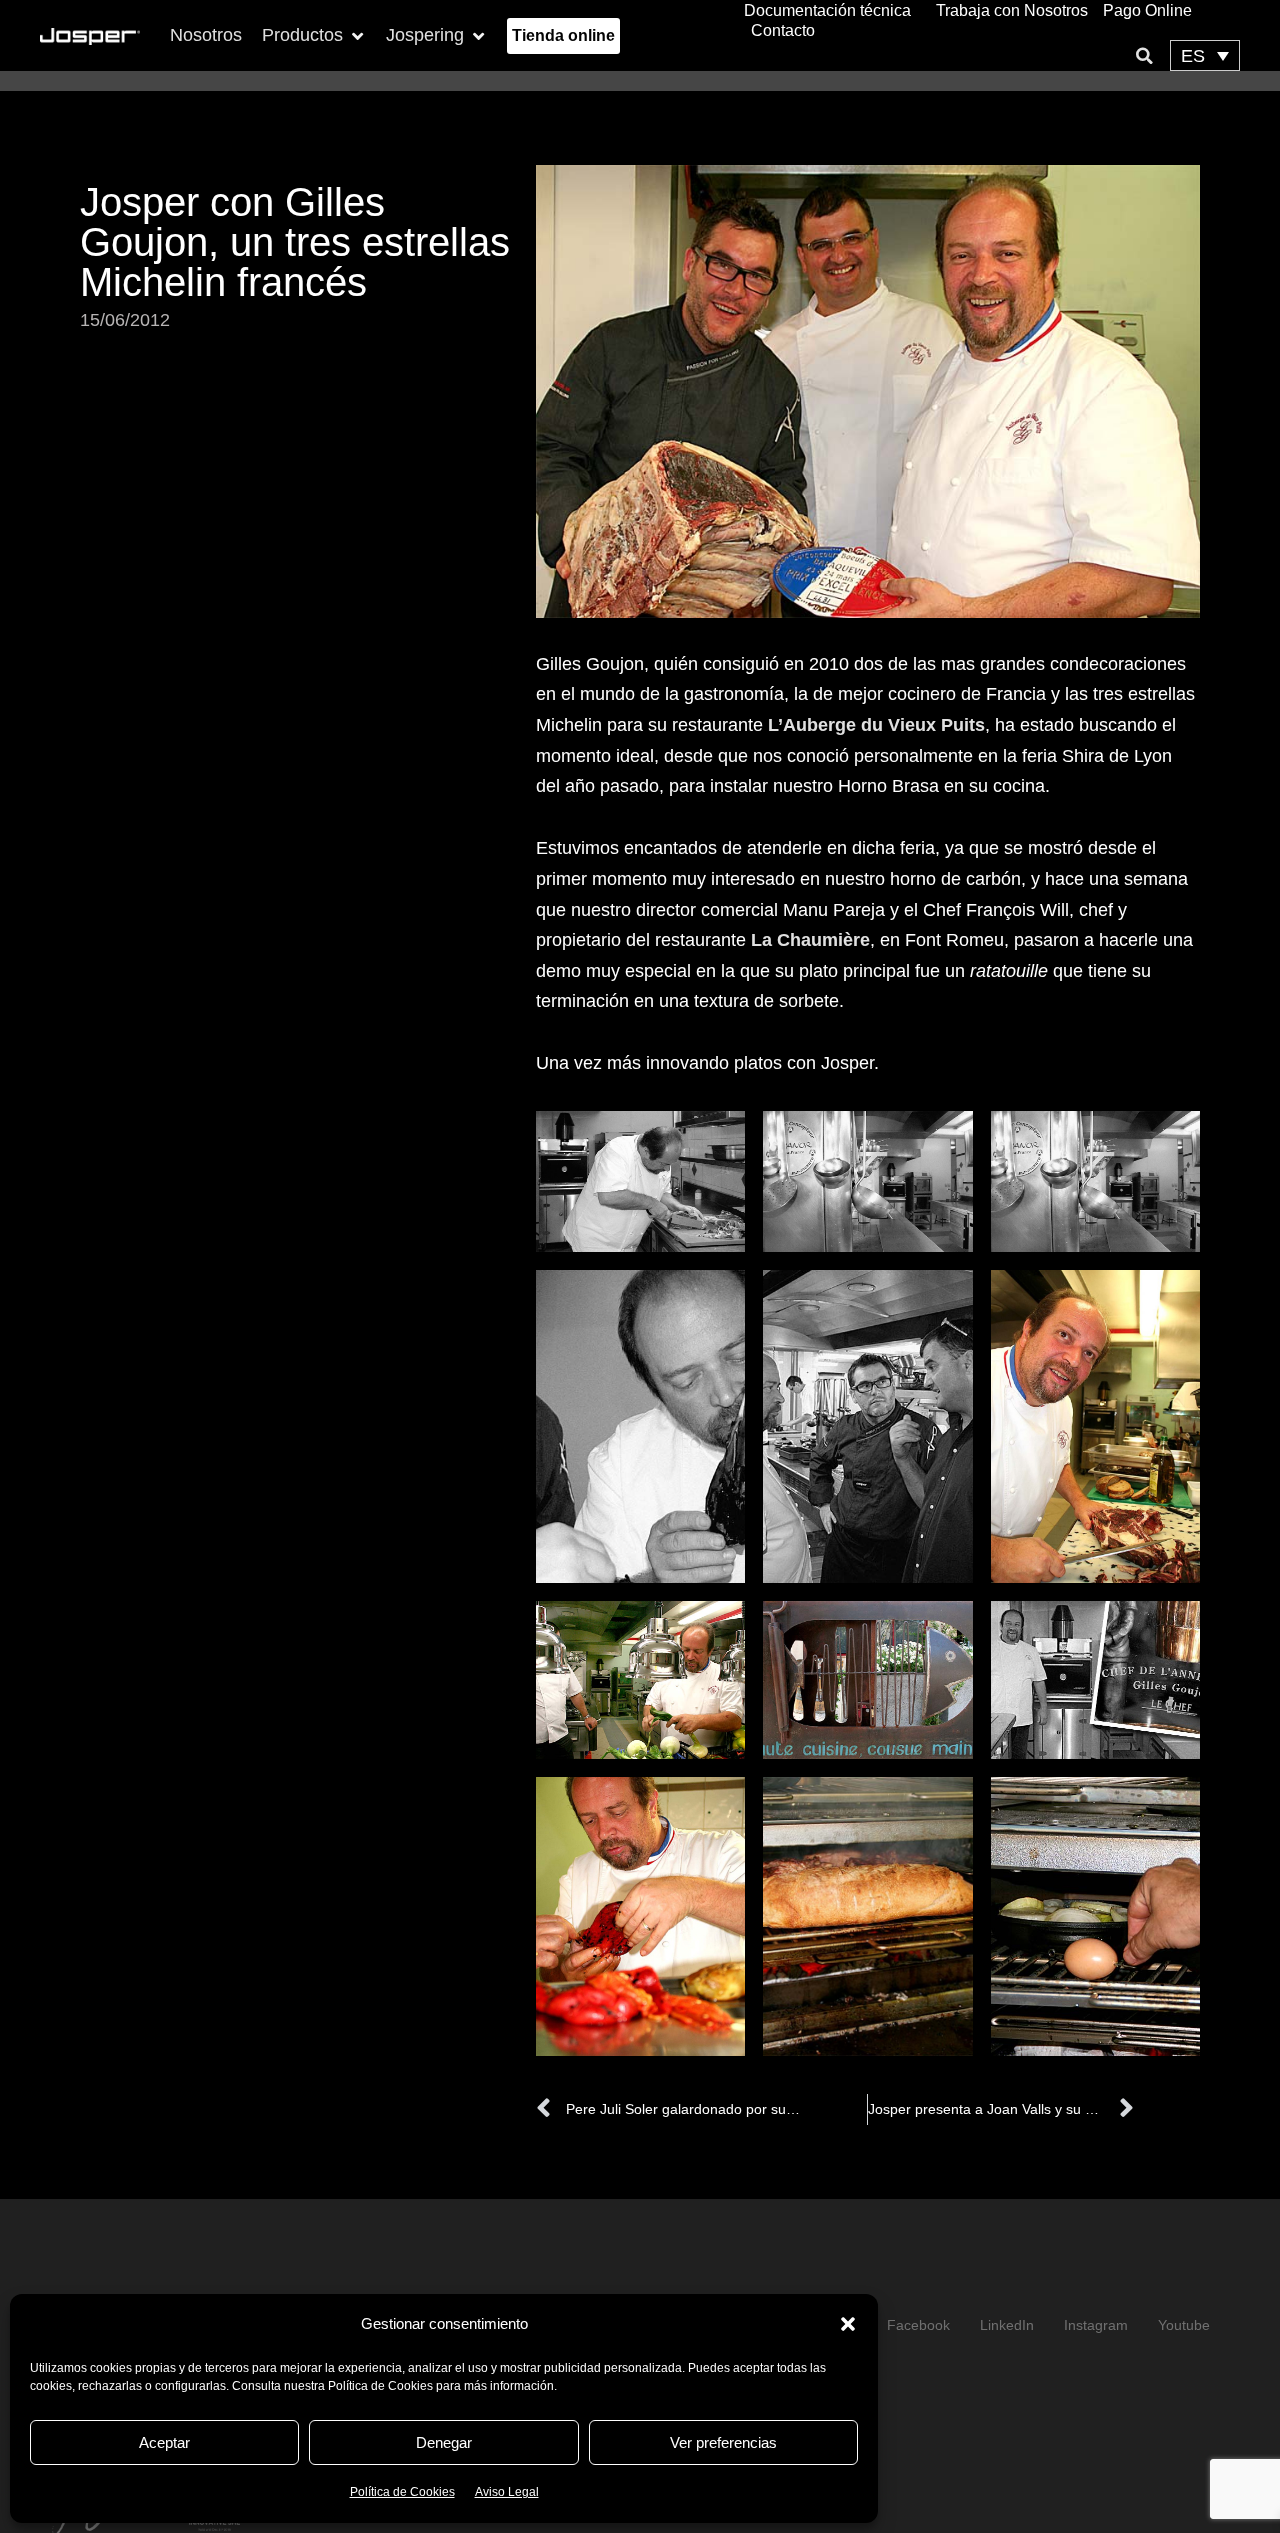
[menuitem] (1205, 55)
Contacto (783, 30)
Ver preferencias (723, 2442)
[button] (848, 2324)
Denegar (444, 2442)
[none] (1205, 55)
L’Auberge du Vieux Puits (876, 725)
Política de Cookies (402, 2492)
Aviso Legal (507, 2492)
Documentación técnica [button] (827, 10)
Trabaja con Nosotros (1012, 10)
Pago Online (1147, 10)
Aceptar (164, 2442)
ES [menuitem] (1193, 56)
